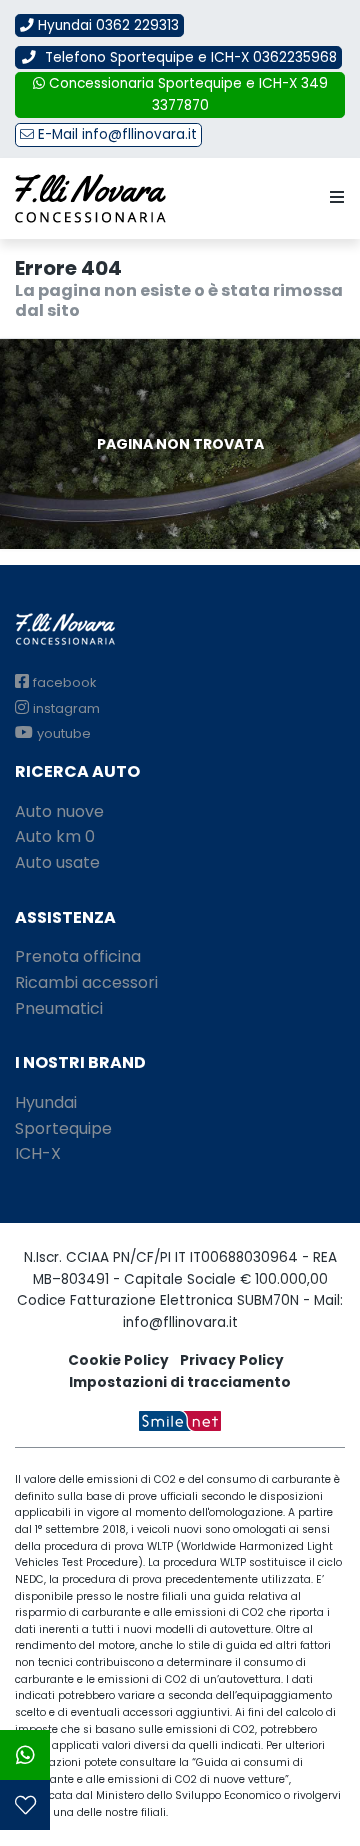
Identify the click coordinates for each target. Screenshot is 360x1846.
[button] (333, 198)
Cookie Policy (118, 1360)
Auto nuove (59, 811)
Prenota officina (78, 956)
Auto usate (57, 862)
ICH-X (38, 1153)
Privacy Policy (232, 1360)
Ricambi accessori (86, 982)
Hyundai (46, 1102)
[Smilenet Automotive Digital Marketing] (180, 1419)
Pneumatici (59, 1008)
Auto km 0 (55, 836)
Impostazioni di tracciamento (180, 1382)
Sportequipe (63, 1128)
